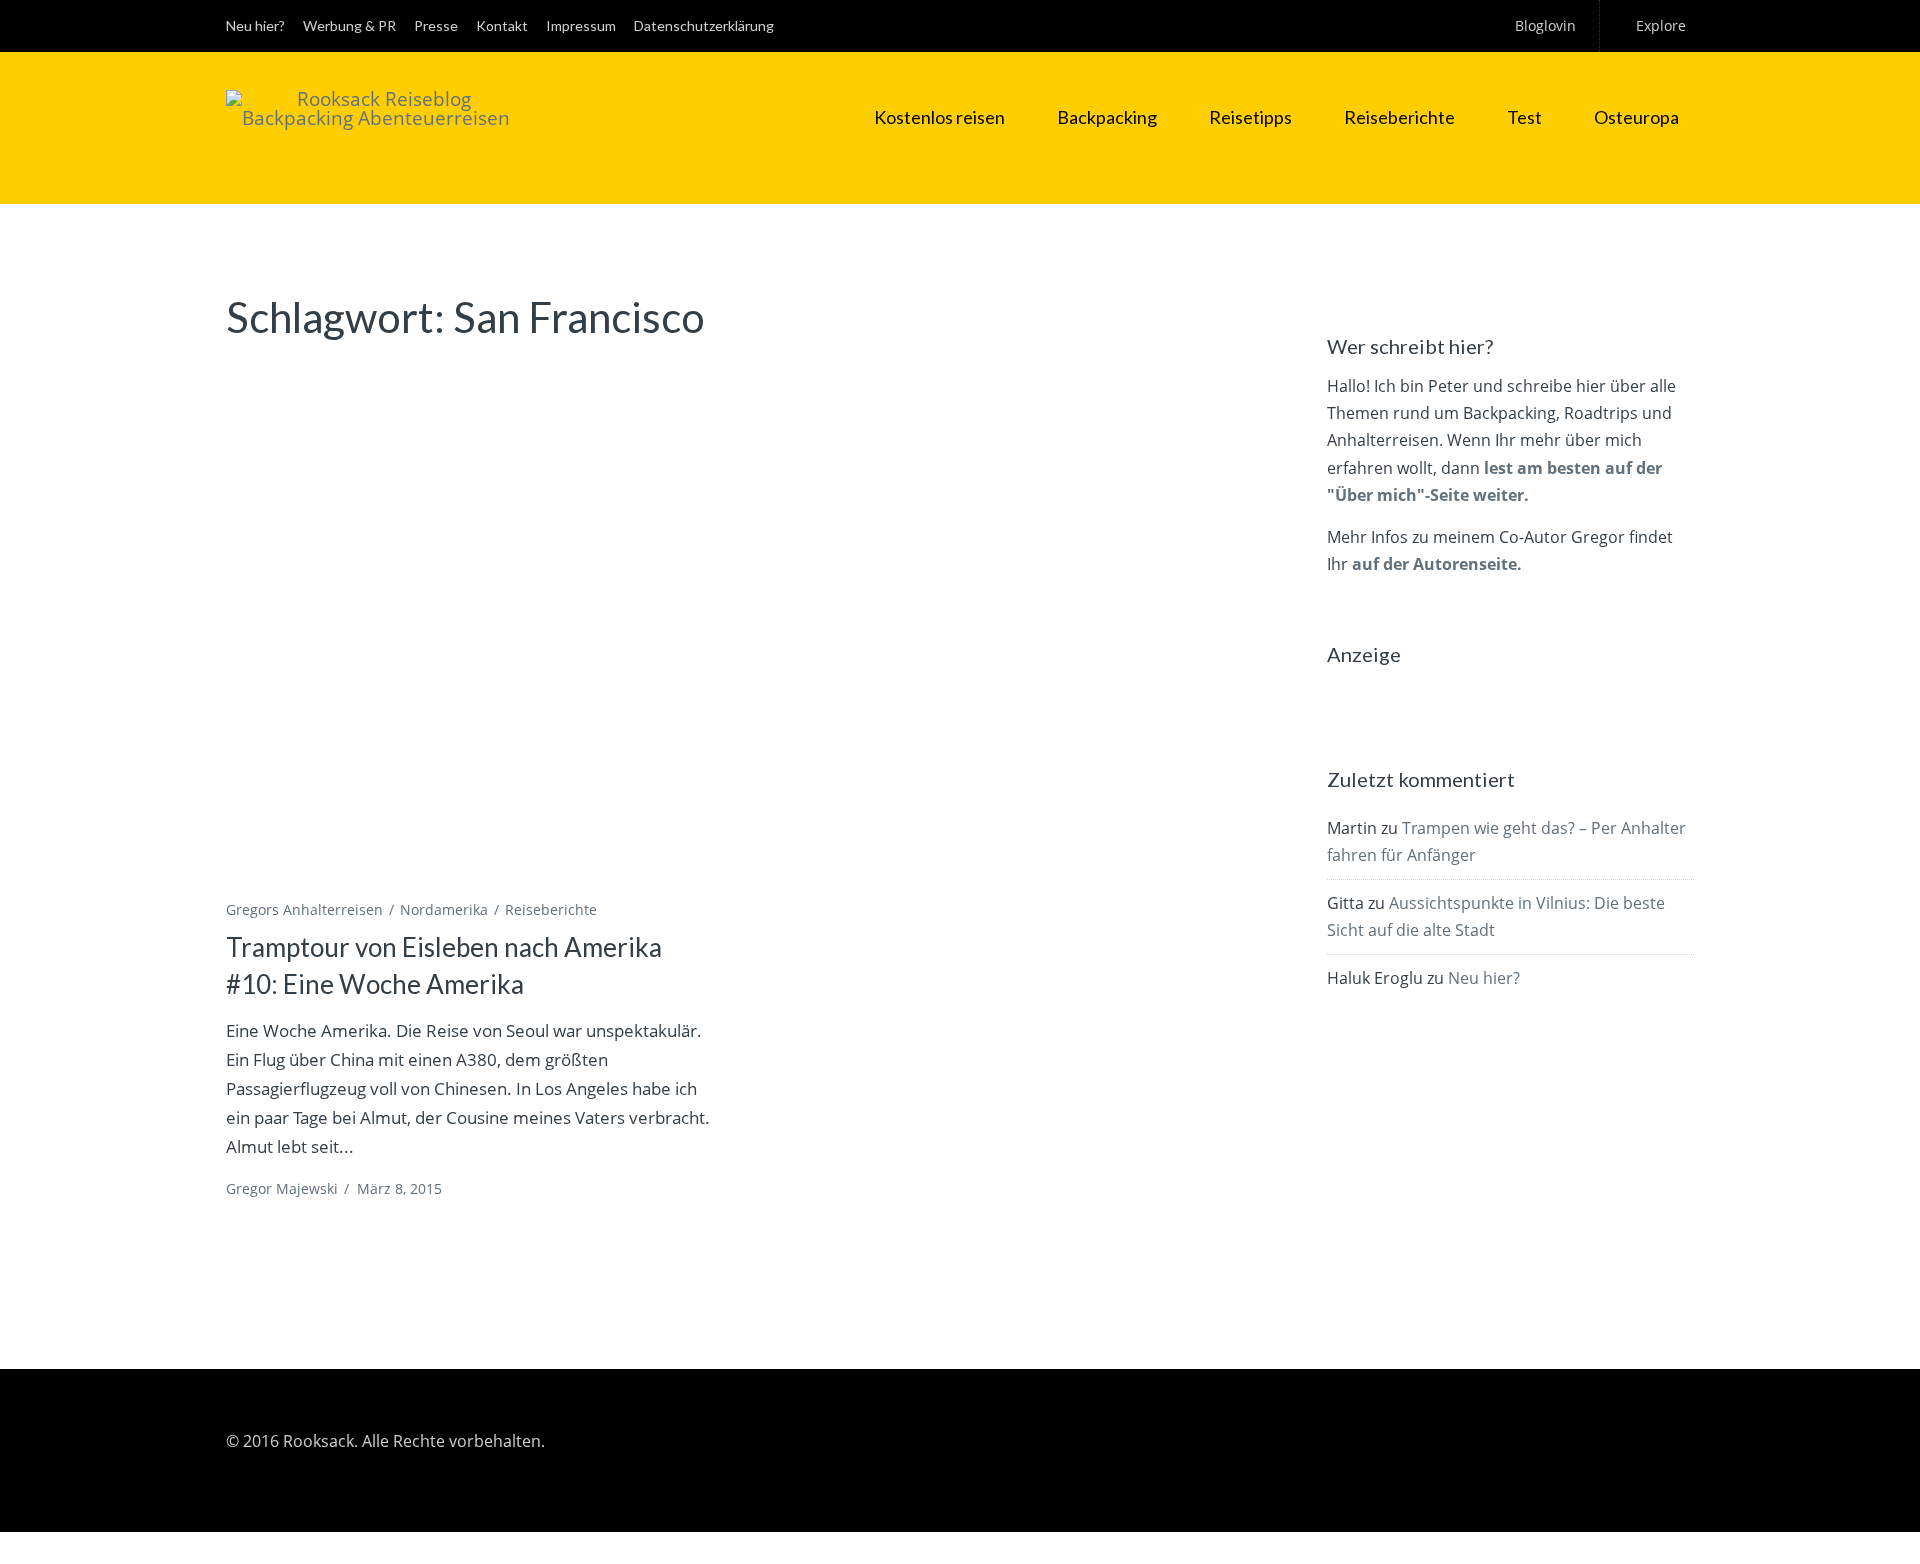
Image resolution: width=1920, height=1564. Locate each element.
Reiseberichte (1399, 117)
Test (1524, 117)
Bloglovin (1545, 25)
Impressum (581, 25)
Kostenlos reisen (939, 117)
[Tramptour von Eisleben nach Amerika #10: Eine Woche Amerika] (470, 627)
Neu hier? (255, 25)
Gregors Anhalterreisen (304, 909)
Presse (436, 25)
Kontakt (502, 25)
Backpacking (1107, 117)
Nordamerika (444, 909)
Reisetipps (1250, 117)
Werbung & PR (349, 25)
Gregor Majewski (282, 1188)
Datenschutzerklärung (704, 25)
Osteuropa (1636, 117)
